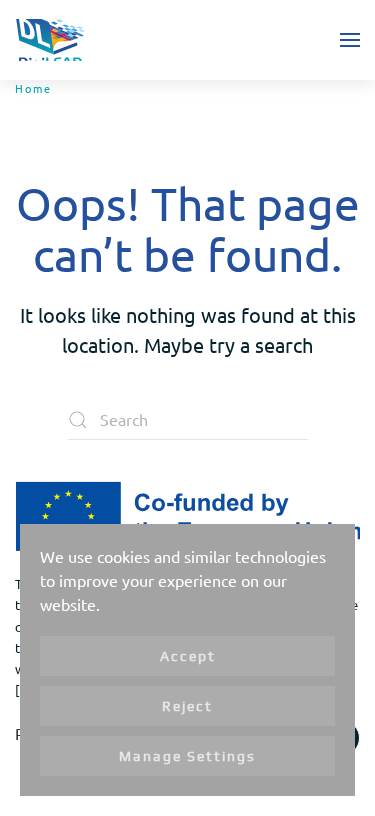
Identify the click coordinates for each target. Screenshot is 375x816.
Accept (188, 656)
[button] (350, 40)
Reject (187, 706)
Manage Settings (187, 756)
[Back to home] (50, 40)
